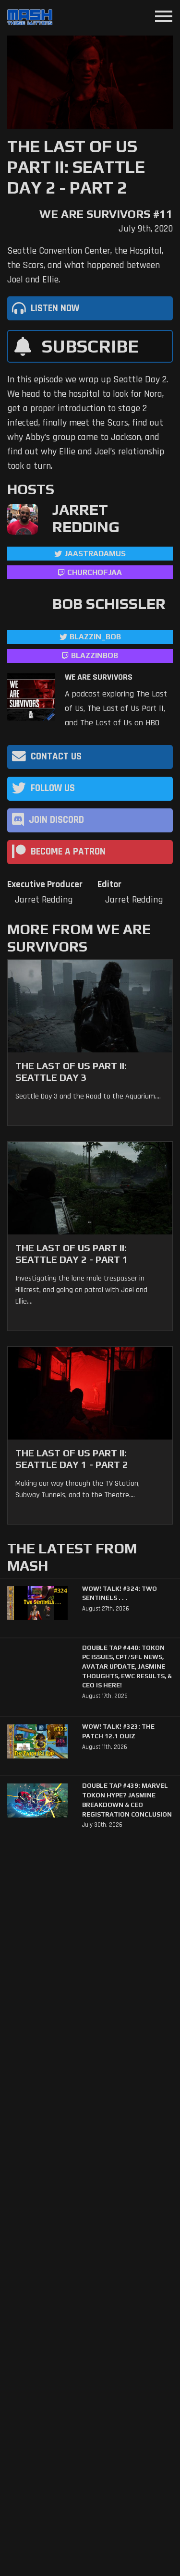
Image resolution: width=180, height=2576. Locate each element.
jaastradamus (95, 554)
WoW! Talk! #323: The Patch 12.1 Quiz (118, 1731)
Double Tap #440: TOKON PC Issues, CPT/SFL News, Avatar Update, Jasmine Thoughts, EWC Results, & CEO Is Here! (127, 1667)
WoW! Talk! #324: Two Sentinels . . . (120, 1593)
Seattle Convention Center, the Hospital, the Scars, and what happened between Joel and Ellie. (85, 265)
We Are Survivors (99, 677)
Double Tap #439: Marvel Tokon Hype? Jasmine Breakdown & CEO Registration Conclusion (127, 1800)
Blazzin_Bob (95, 637)
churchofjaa (95, 572)
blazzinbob (95, 655)
